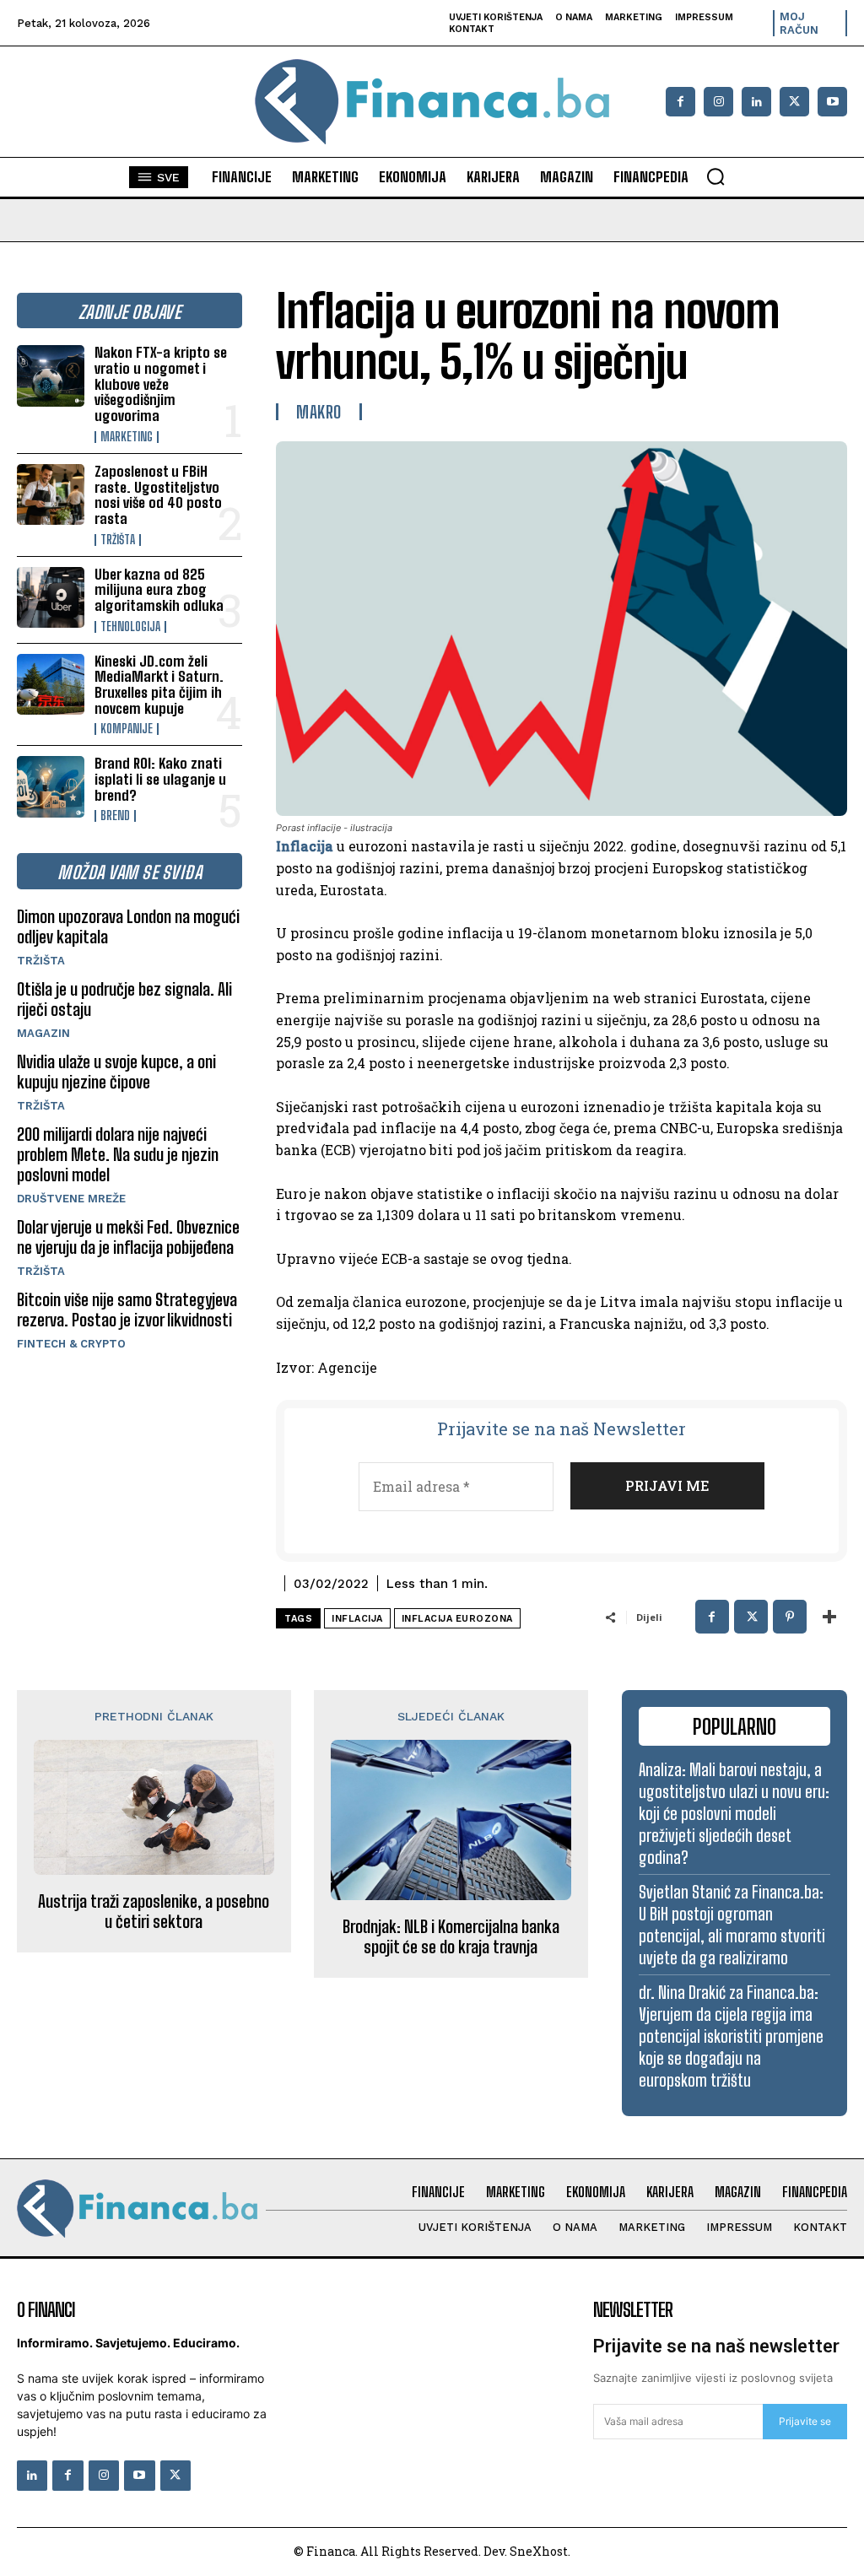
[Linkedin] (756, 102)
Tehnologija (130, 627)
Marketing (127, 437)
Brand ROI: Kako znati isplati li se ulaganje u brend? (160, 779)
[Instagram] (718, 102)
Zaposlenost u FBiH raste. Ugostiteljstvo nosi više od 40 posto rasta (158, 495)
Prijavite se (805, 2421)
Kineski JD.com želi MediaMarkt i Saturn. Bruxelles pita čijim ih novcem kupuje (159, 685)
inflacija (357, 1619)
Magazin (43, 1033)
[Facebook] (680, 102)
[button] (715, 176)
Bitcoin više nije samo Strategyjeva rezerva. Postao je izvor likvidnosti (127, 1310)
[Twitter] (175, 2476)
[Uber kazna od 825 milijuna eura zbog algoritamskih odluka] (51, 597)
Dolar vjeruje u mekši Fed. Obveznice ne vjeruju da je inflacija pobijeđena (128, 1237)
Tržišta (118, 540)
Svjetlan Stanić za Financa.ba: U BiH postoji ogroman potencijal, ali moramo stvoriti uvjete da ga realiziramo (732, 1925)
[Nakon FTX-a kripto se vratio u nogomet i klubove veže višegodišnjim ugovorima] (51, 375)
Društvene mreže (71, 1199)
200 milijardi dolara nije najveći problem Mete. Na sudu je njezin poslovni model (118, 1154)
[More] (829, 1617)
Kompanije (127, 729)
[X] (794, 102)
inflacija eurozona (457, 1619)
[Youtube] (832, 102)
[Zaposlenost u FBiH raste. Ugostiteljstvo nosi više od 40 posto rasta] (51, 494)
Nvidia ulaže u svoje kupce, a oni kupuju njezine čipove (116, 1072)
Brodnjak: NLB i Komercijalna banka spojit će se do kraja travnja (451, 1936)
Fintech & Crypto (71, 1344)
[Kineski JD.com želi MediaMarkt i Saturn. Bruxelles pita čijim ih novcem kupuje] (51, 684)
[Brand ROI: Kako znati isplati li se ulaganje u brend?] (51, 786)
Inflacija (305, 846)
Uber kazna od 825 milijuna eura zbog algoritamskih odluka (159, 590)
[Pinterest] (790, 1617)
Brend (115, 816)
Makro (319, 412)
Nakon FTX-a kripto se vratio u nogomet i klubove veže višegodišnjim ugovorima (161, 384)
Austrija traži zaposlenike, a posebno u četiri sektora (154, 1911)
